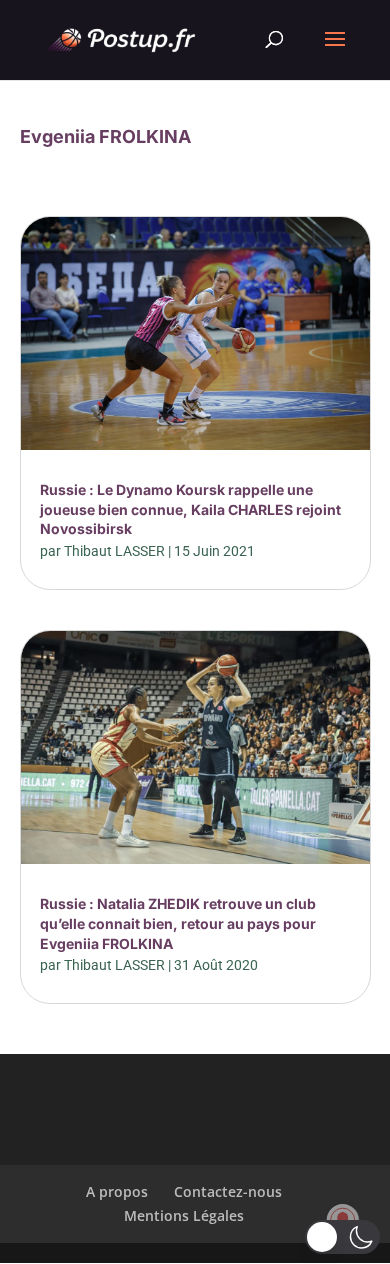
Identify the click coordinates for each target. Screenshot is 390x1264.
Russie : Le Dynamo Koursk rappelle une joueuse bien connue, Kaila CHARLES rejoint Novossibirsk (190, 509)
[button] (342, 1237)
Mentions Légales (184, 1215)
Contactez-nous (228, 1191)
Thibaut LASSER (114, 551)
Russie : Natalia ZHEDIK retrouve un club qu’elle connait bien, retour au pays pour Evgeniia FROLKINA (178, 923)
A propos (117, 1191)
